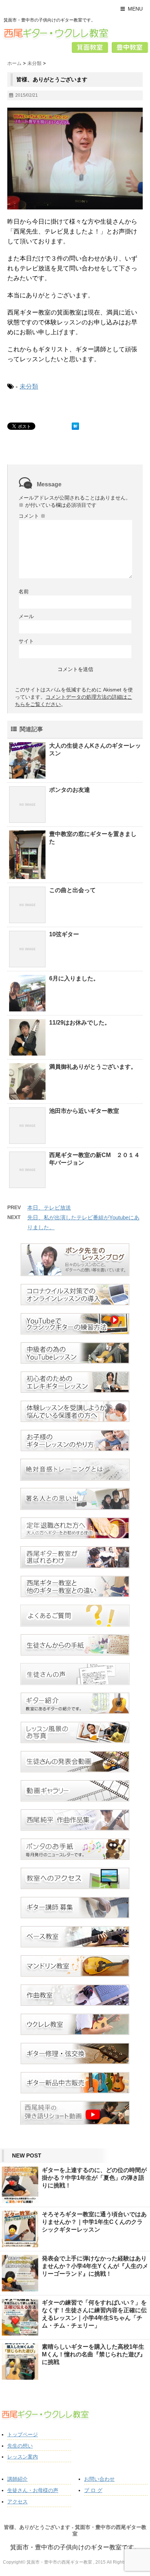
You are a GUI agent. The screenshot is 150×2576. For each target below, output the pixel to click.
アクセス (17, 2502)
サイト (26, 641)
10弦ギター (64, 934)
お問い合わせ (99, 2479)
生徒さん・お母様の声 (33, 2490)
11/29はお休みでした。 (80, 1023)
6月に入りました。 (74, 978)
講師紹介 (17, 2479)
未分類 (29, 387)
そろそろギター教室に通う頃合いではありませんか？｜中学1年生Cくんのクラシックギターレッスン (94, 2222)
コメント (32, 516)
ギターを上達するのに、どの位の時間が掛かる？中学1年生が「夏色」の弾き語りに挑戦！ (94, 2178)
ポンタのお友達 (70, 790)
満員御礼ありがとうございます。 (93, 1067)
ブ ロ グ (93, 2490)
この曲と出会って (72, 890)
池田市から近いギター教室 (84, 1111)
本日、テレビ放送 (49, 1208)
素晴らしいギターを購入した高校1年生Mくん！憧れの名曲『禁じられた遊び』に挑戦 (94, 2354)
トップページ (23, 2434)
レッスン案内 (23, 2457)
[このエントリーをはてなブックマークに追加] (75, 426)
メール (26, 616)
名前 (24, 591)
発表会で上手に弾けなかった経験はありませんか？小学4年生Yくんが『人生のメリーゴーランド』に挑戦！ (95, 2266)
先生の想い (20, 2446)
